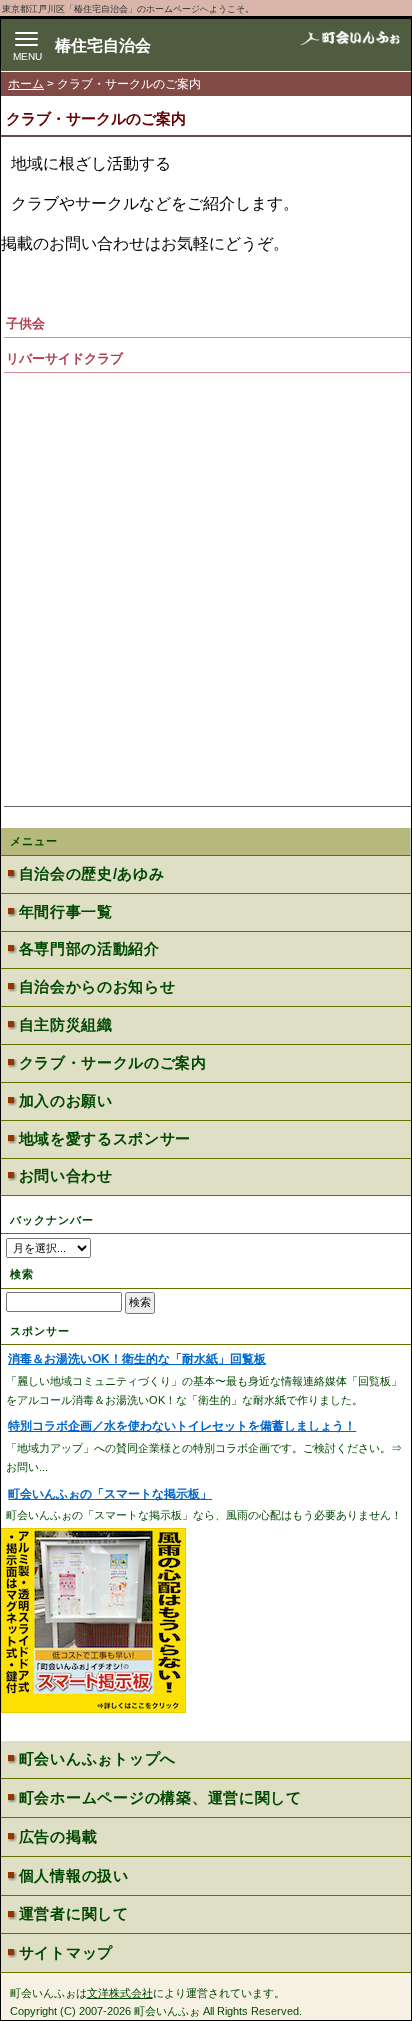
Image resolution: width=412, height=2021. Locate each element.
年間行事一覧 (66, 912)
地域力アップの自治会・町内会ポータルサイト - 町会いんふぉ (350, 45)
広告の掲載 (58, 1837)
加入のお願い (66, 1101)
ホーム (26, 84)
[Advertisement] (206, 588)
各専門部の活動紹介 (89, 949)
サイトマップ (66, 1953)
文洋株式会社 (120, 1993)
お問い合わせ (66, 1176)
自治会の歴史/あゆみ (92, 874)
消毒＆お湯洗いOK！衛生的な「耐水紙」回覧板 (137, 1359)
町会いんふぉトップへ (97, 1759)
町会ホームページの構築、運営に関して (160, 1798)
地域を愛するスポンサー (105, 1139)
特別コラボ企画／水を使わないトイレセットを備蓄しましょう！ (182, 1426)
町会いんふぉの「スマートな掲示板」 (110, 1494)
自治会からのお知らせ (97, 987)
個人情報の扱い (74, 1876)
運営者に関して (74, 1914)
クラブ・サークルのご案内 (113, 1063)
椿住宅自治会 (103, 45)
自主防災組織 (66, 1025)
